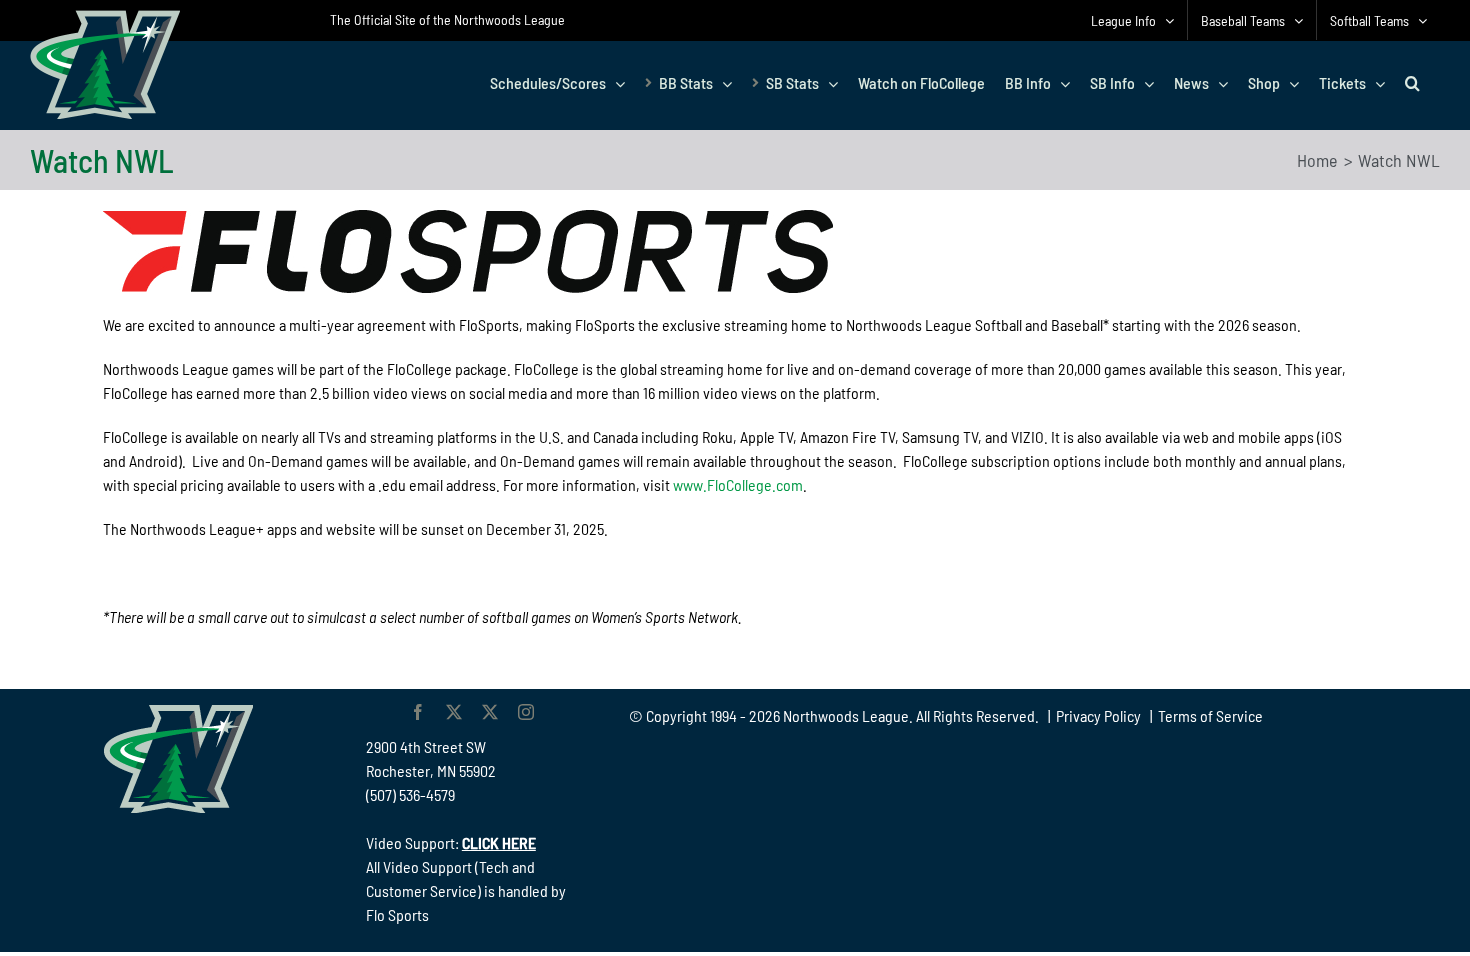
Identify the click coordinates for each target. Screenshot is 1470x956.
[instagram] (526, 712)
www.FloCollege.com (738, 484)
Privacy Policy (1098, 715)
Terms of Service (1210, 715)
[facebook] (418, 712)
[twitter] (454, 712)
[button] (1412, 83)
